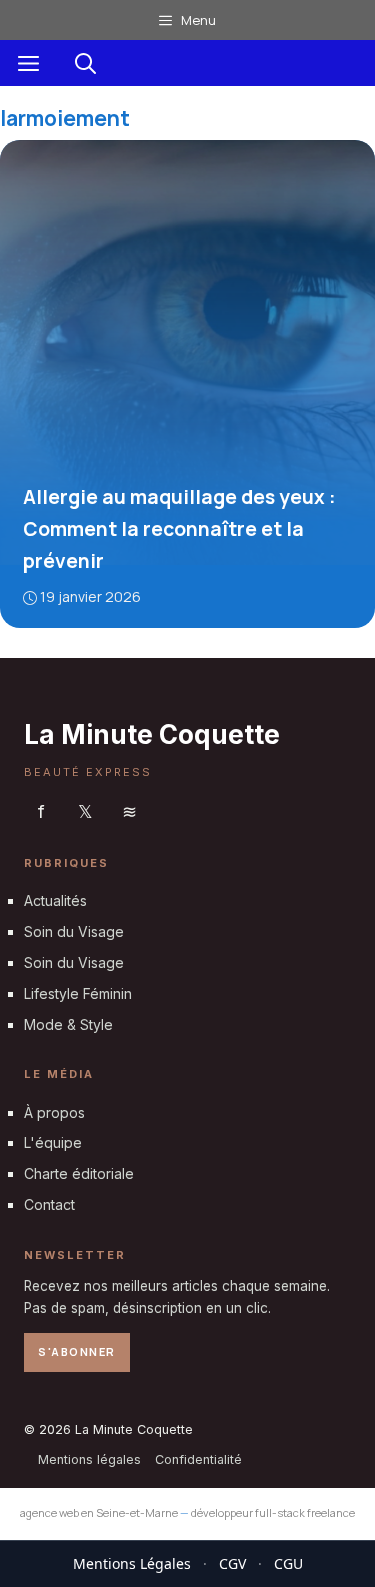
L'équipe (53, 1142)
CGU (288, 1563)
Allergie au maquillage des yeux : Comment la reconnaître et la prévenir (179, 529)
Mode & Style (68, 1023)
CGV (232, 1563)
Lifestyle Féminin (78, 992)
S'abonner (77, 1351)
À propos (54, 1111)
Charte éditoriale (79, 1173)
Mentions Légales (132, 1563)
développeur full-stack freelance (273, 1512)
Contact (49, 1203)
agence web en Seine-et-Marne (99, 1512)
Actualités (55, 900)
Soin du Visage (74, 931)
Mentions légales (89, 1458)
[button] (85, 63)
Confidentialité (198, 1458)
